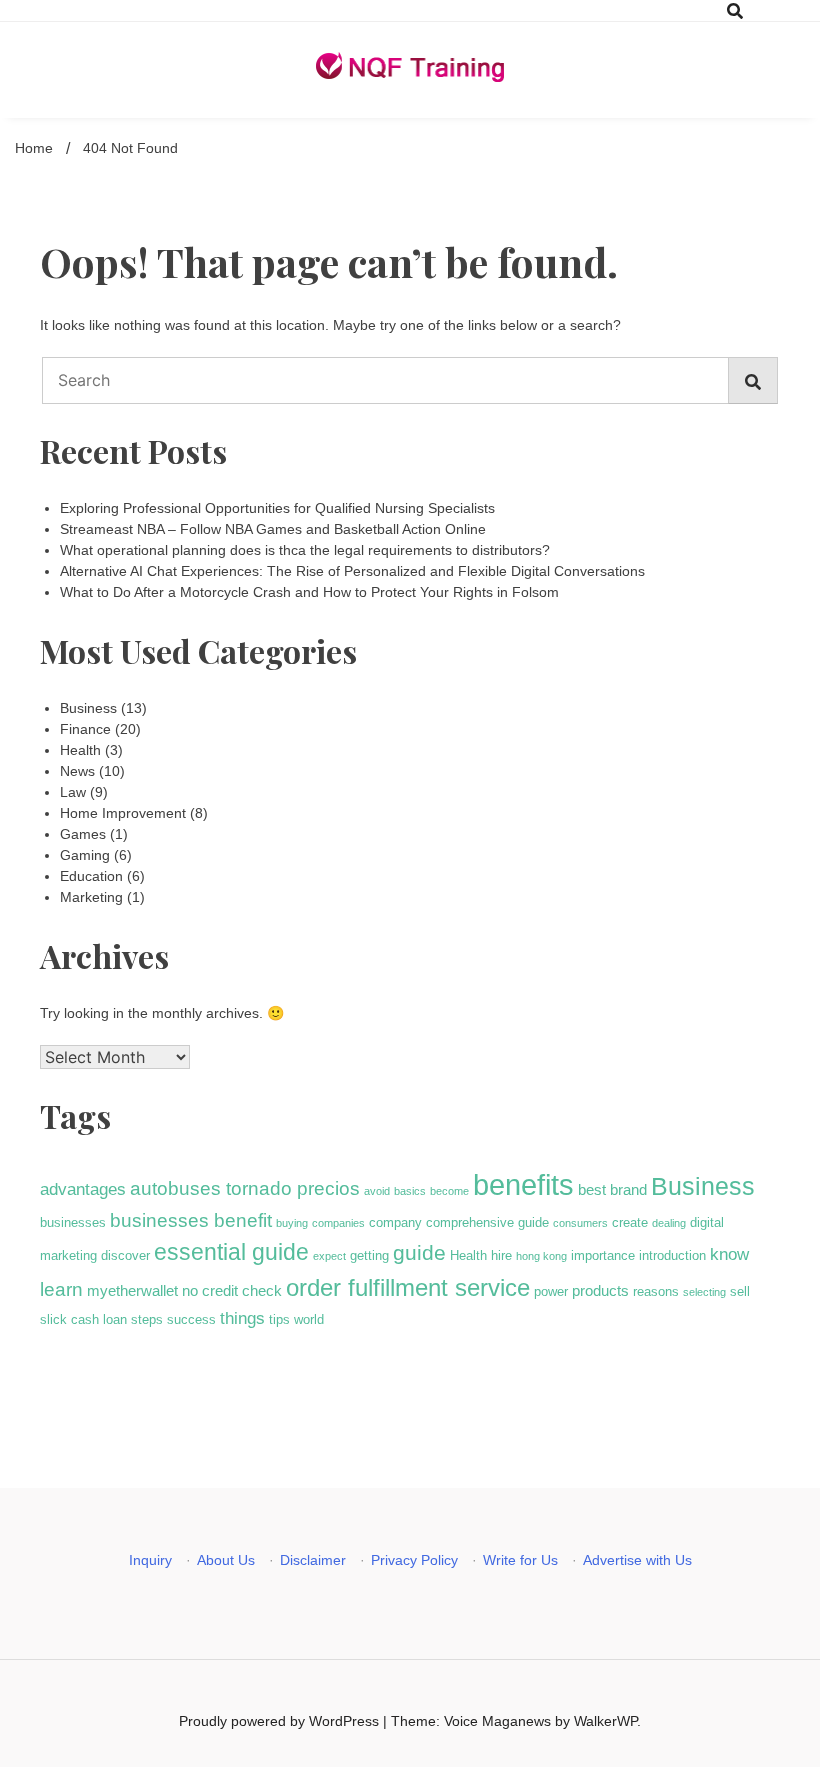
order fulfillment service (408, 1287)
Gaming (85, 855)
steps (147, 1319)
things (242, 1318)
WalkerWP (605, 1721)
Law (73, 792)
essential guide (231, 1252)
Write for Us (520, 1560)
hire (501, 1255)
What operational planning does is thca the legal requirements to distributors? (305, 550)
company (395, 1222)
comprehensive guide (487, 1222)
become (449, 1191)
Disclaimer (313, 1560)
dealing (669, 1223)
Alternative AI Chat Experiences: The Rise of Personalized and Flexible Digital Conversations (352, 571)
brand (628, 1189)
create (630, 1222)
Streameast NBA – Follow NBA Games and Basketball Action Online (273, 529)
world (309, 1319)
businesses (73, 1222)
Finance (85, 729)
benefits (523, 1184)
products (600, 1290)
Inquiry (150, 1560)
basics (410, 1191)
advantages (83, 1189)
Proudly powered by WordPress (281, 1721)
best (592, 1189)
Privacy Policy (414, 1560)
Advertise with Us (637, 1560)
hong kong (541, 1256)
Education (91, 876)
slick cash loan (83, 1319)
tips (279, 1319)
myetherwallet (132, 1290)
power (551, 1291)
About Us (226, 1560)
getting (369, 1255)
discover (125, 1255)
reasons (656, 1291)
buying (292, 1223)
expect (329, 1256)
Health (80, 750)
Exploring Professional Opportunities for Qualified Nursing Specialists (277, 508)
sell (740, 1291)
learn (61, 1289)
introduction (672, 1255)
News (77, 771)
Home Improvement (123, 813)
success (191, 1319)
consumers (580, 1223)
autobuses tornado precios (245, 1188)
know (729, 1254)
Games (83, 834)
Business (88, 708)
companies (338, 1223)
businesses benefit (191, 1220)
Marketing (91, 897)
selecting (704, 1292)
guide (419, 1252)
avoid (377, 1191)
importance (603, 1255)
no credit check (232, 1290)
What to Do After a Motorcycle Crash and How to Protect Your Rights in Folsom (309, 592)
